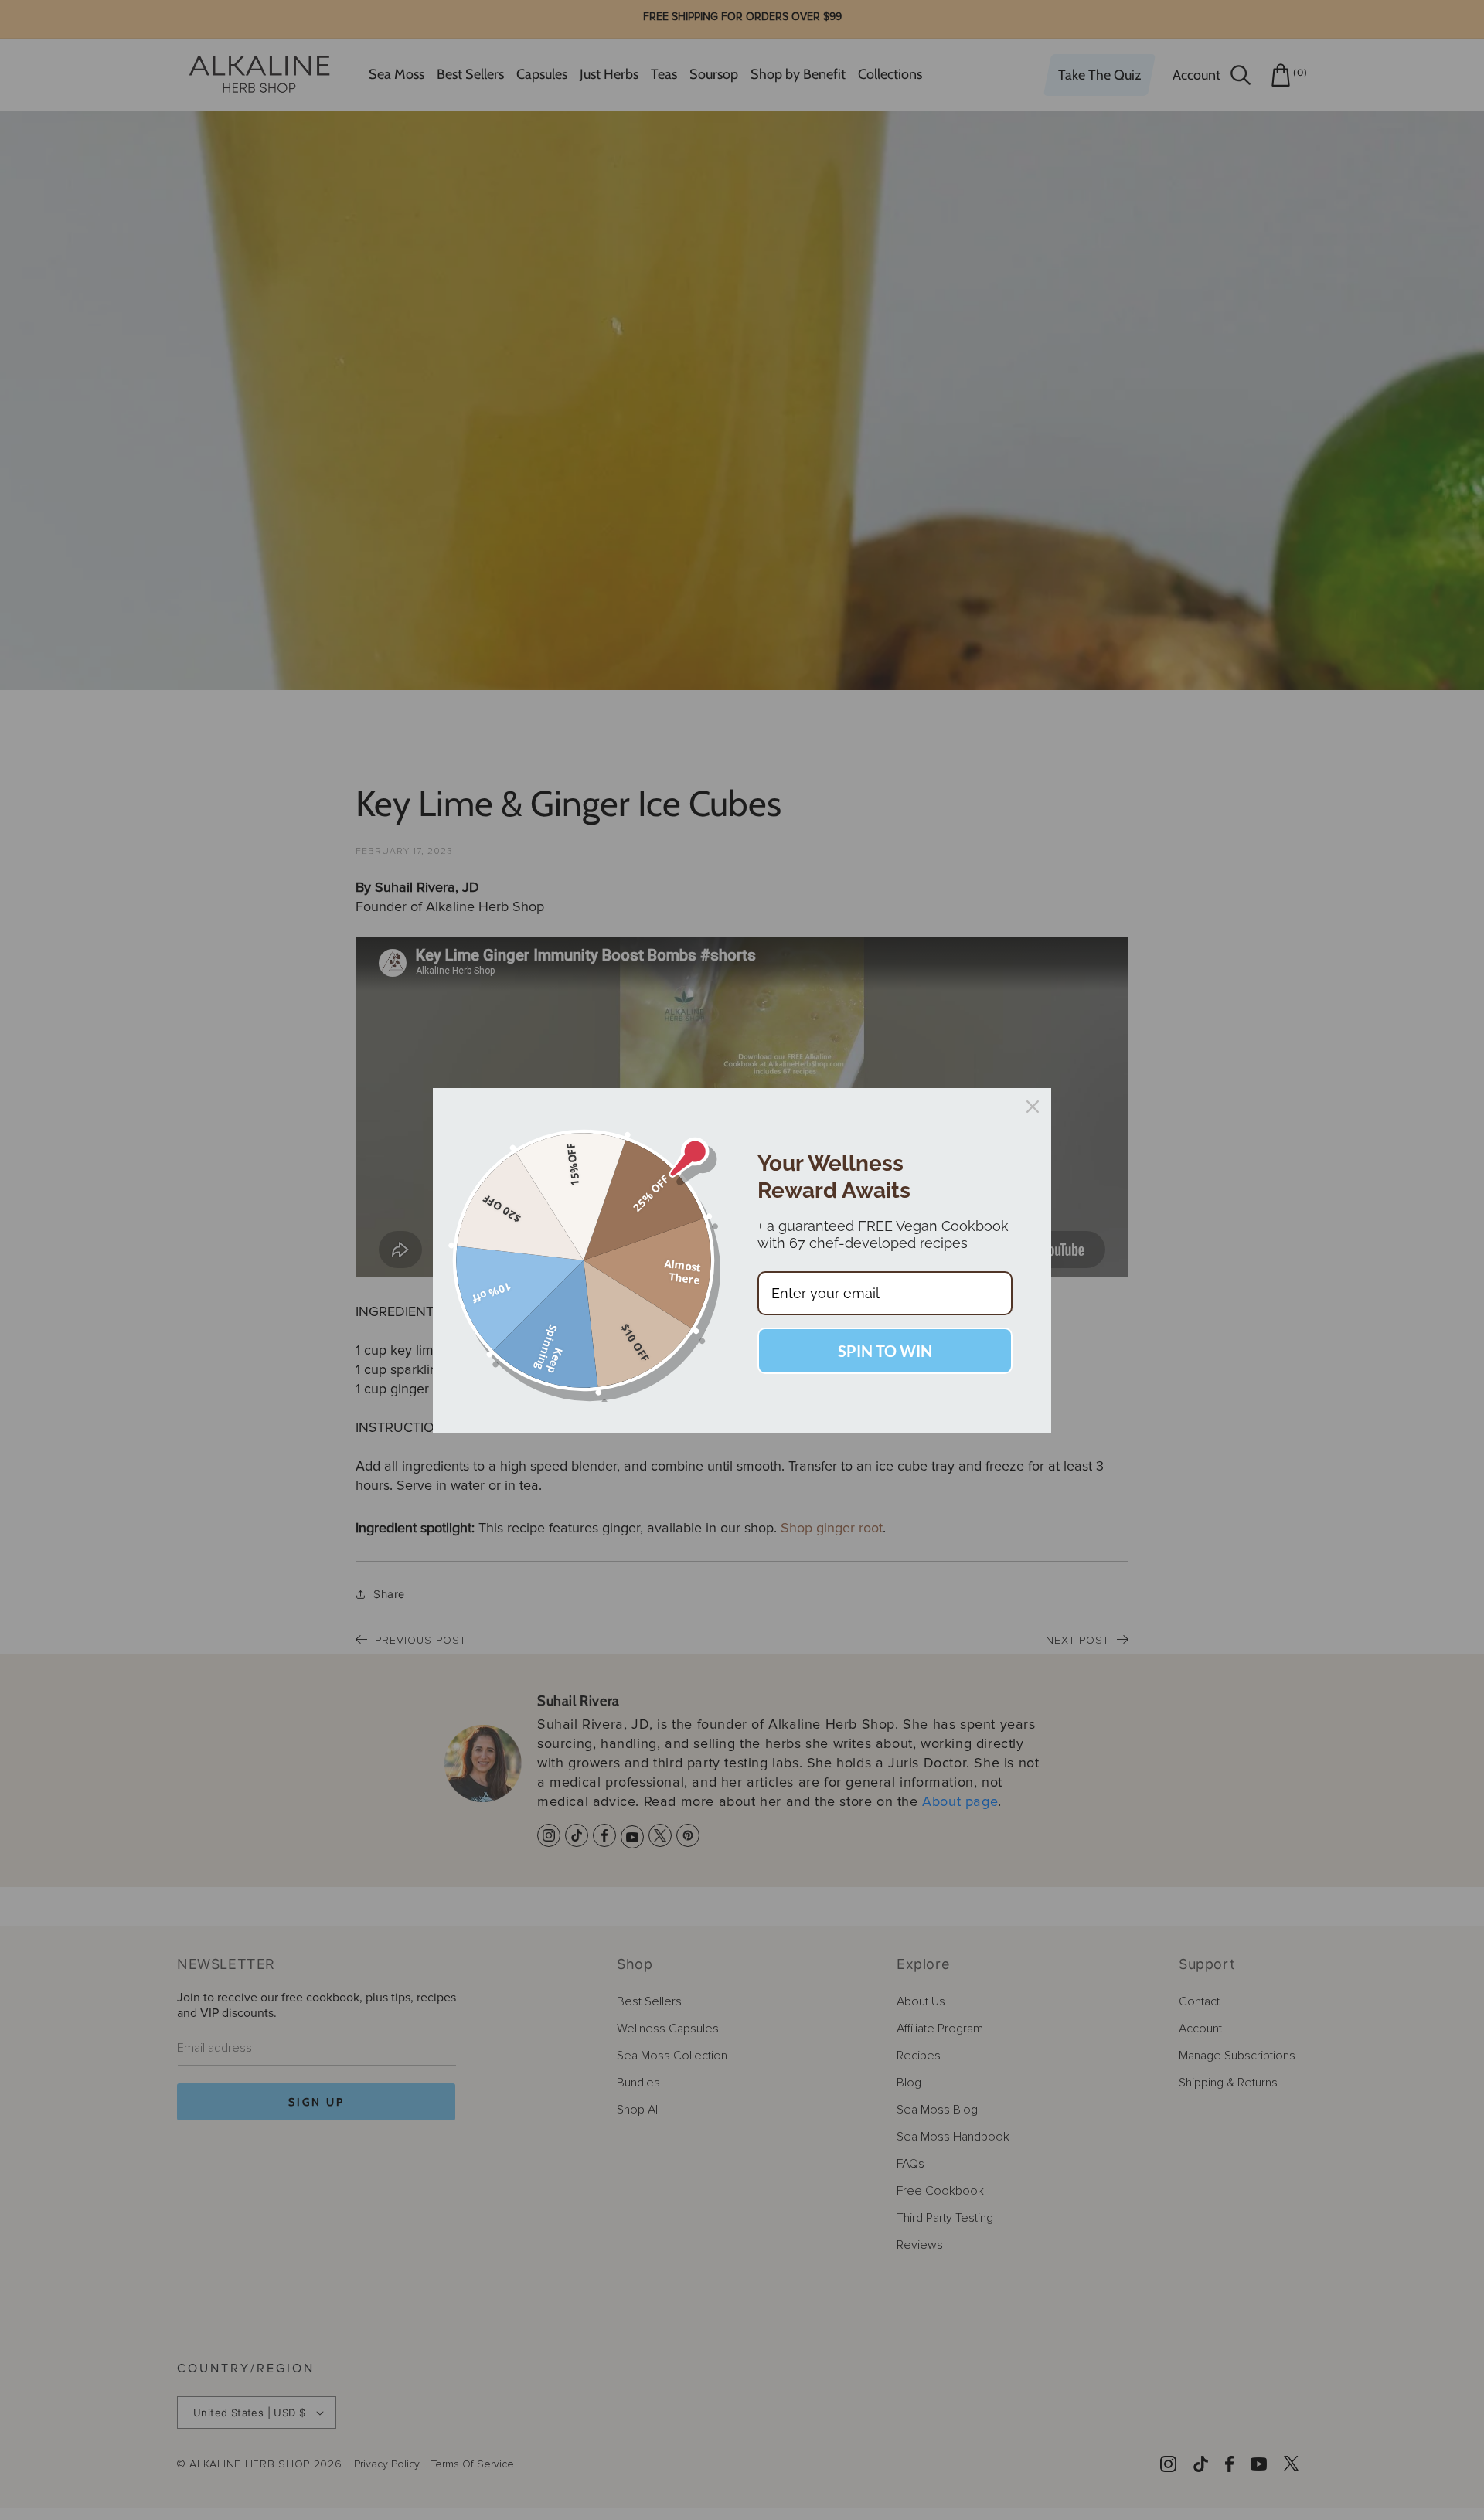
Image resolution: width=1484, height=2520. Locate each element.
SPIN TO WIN (885, 1351)
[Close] (1033, 1107)
